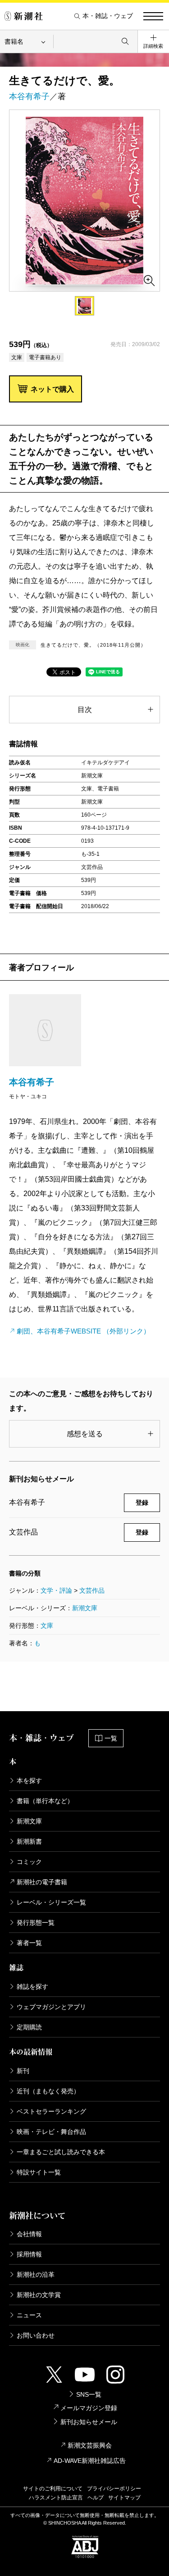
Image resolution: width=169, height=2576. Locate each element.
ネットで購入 (52, 389)
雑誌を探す (32, 1987)
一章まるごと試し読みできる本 (61, 2152)
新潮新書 (29, 1841)
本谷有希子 (29, 96)
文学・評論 (56, 1590)
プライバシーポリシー (114, 2489)
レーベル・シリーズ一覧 (51, 1902)
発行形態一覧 (36, 1923)
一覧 (111, 1738)
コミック (29, 1862)
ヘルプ (96, 2498)
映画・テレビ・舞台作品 (51, 2132)
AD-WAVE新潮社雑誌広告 (90, 2461)
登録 (142, 1503)
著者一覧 (29, 1943)
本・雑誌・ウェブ (108, 16)
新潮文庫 (85, 1608)
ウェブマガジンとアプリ (51, 2007)
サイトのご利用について (53, 2489)
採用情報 (29, 2254)
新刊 (23, 2071)
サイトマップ (124, 2498)
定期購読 (29, 2027)
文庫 (47, 1626)
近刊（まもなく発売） (48, 2091)
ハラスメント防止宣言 (56, 2498)
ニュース (29, 2315)
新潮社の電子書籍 (42, 1882)
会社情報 (29, 2234)
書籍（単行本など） (45, 1801)
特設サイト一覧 (39, 2172)
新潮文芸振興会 (90, 2445)
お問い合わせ (36, 2335)
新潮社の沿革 (36, 2275)
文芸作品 (92, 1590)
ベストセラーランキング (51, 2111)
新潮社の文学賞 (39, 2295)
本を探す (29, 1781)
